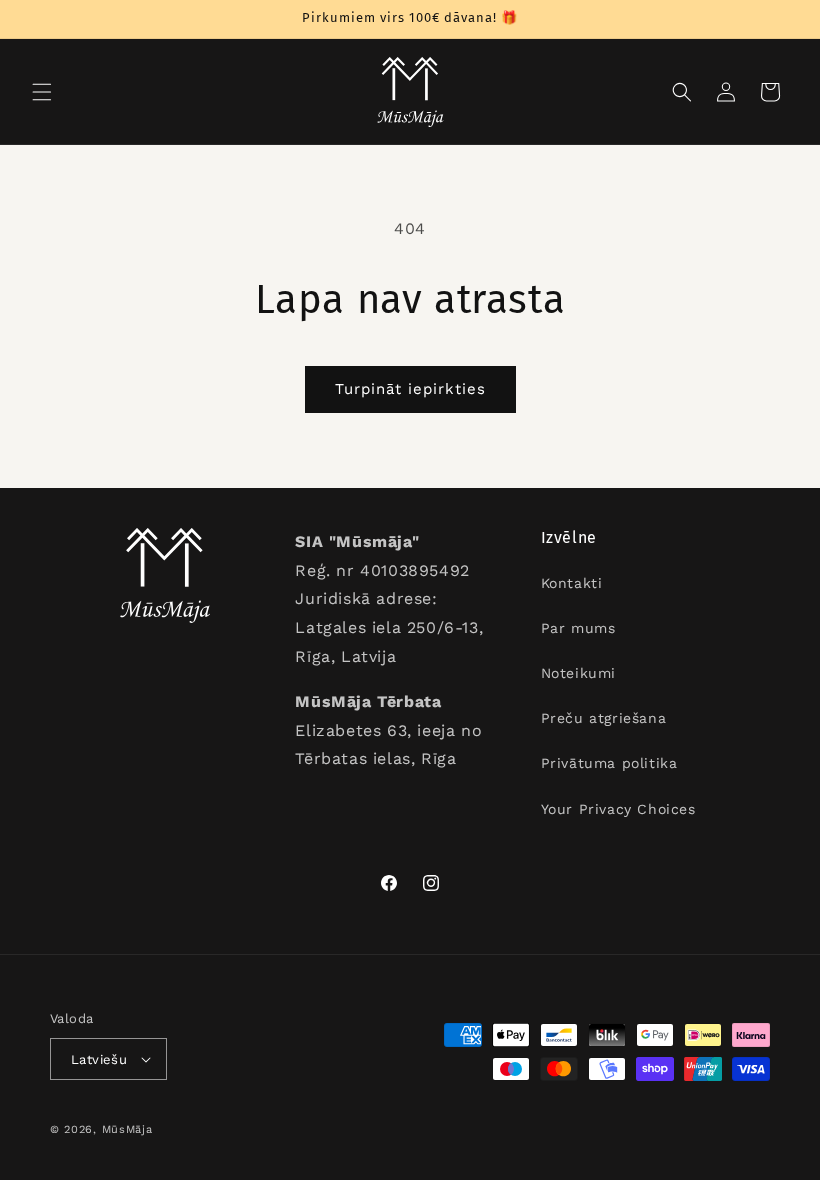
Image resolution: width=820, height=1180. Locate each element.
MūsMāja (127, 1129)
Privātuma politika (609, 763)
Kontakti (572, 583)
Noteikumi (578, 673)
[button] (42, 92)
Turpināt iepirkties (410, 389)
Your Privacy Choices (618, 809)
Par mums (578, 628)
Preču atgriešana (604, 718)
